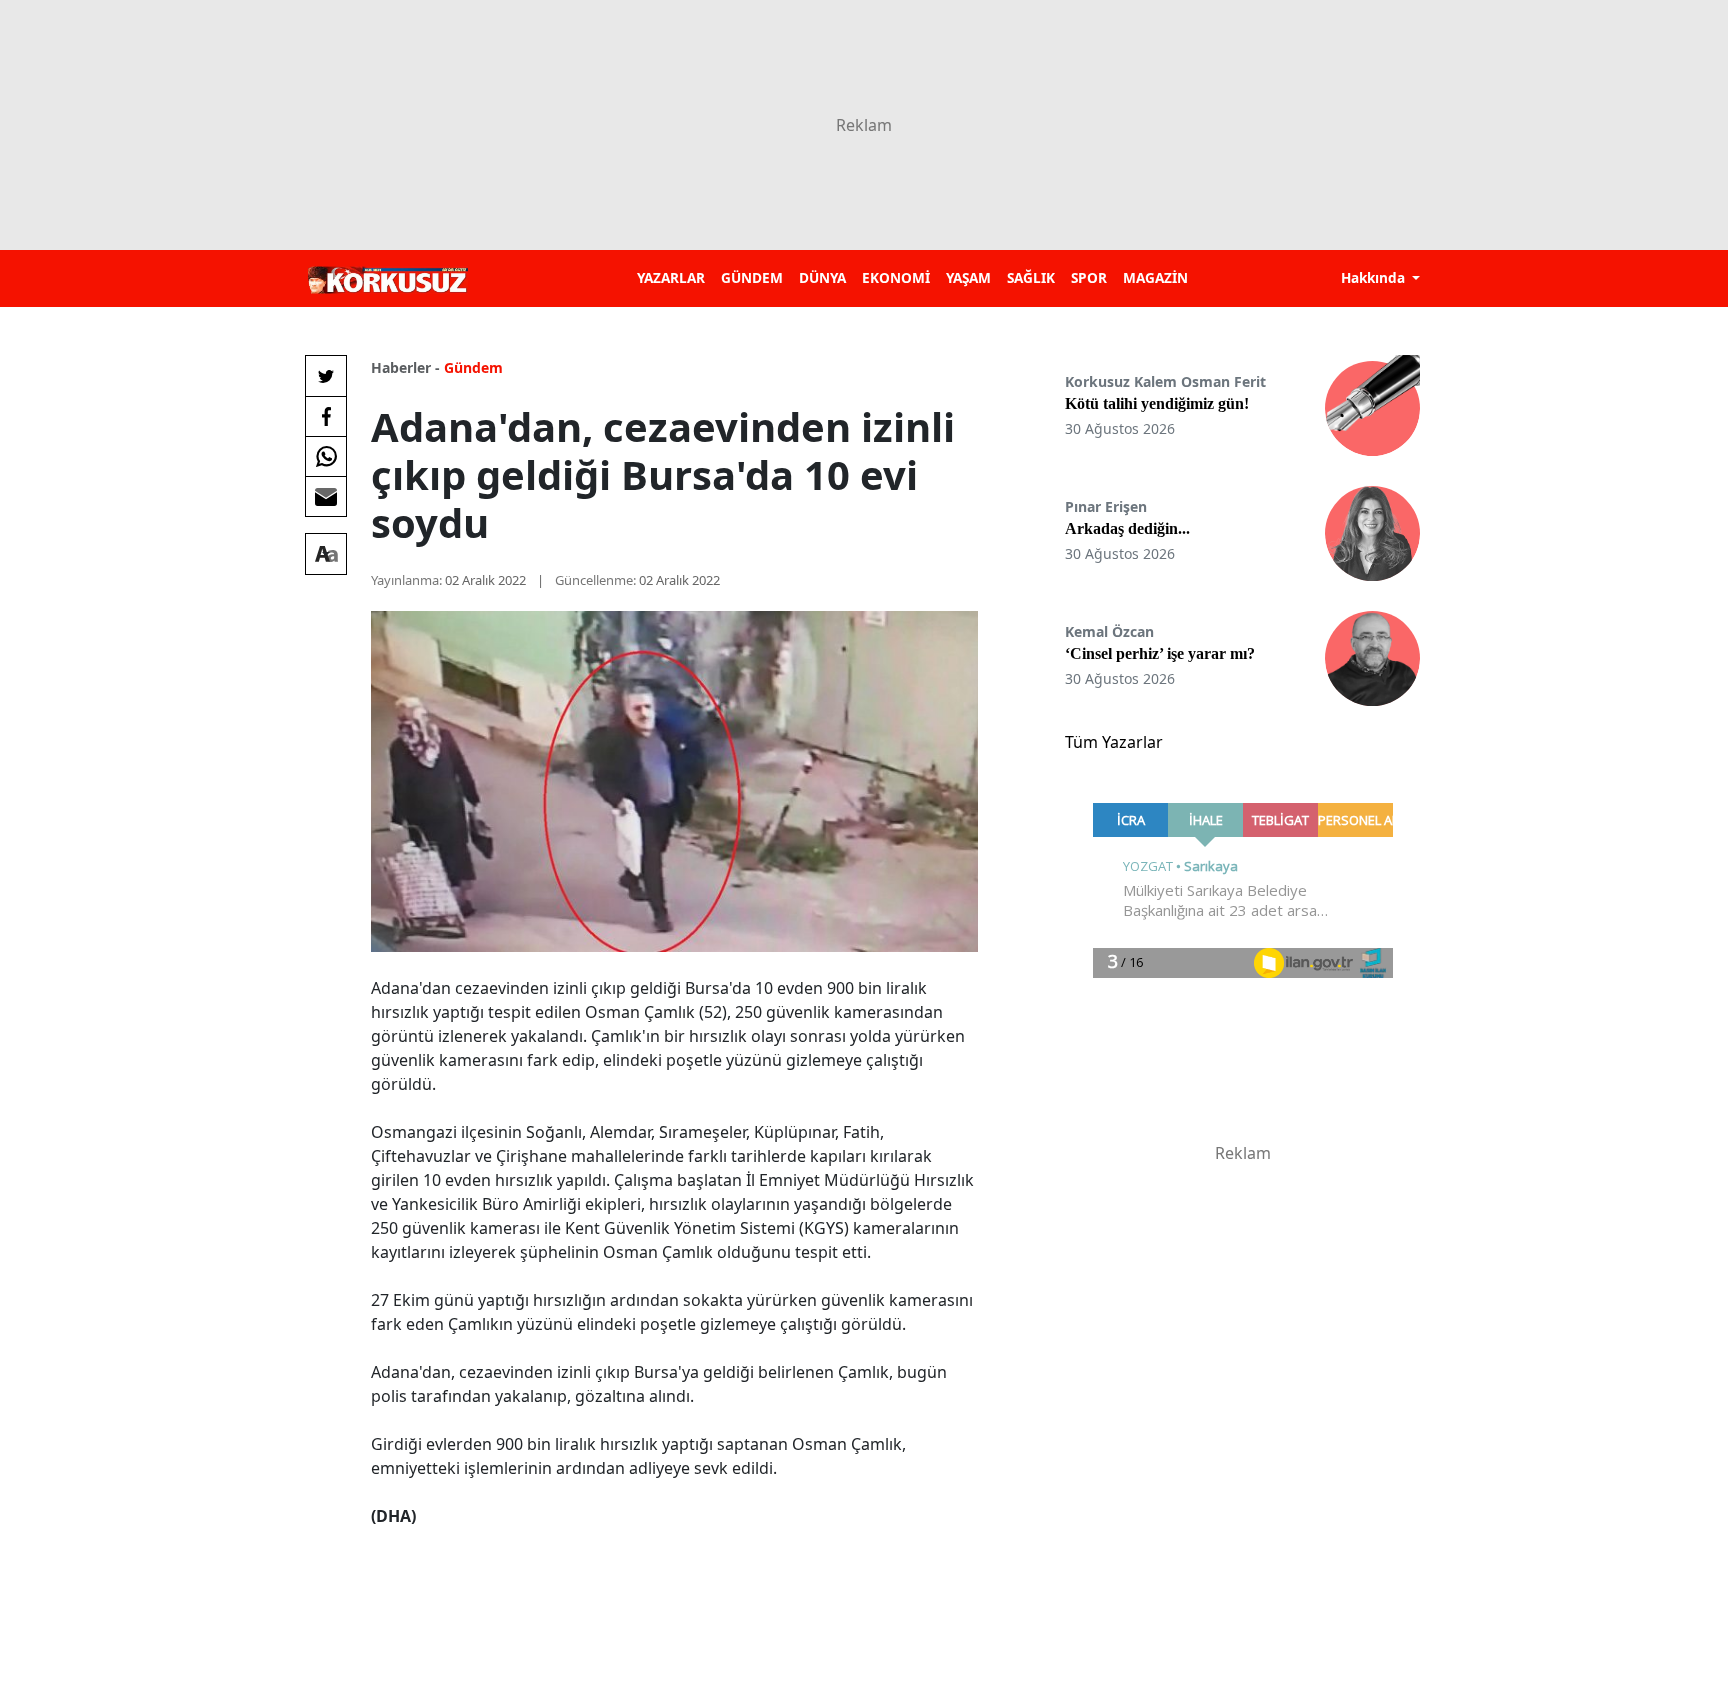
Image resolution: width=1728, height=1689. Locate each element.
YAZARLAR (671, 277)
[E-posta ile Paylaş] (326, 496)
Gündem (473, 367)
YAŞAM (968, 277)
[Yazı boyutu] (326, 554)
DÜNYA (822, 277)
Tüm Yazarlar (1114, 742)
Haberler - (405, 367)
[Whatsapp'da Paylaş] (326, 456)
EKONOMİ (896, 277)
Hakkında (1375, 277)
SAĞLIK (1031, 277)
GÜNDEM (752, 277)
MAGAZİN (1155, 277)
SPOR (1089, 277)
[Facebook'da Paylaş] (326, 416)
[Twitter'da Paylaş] (326, 376)
